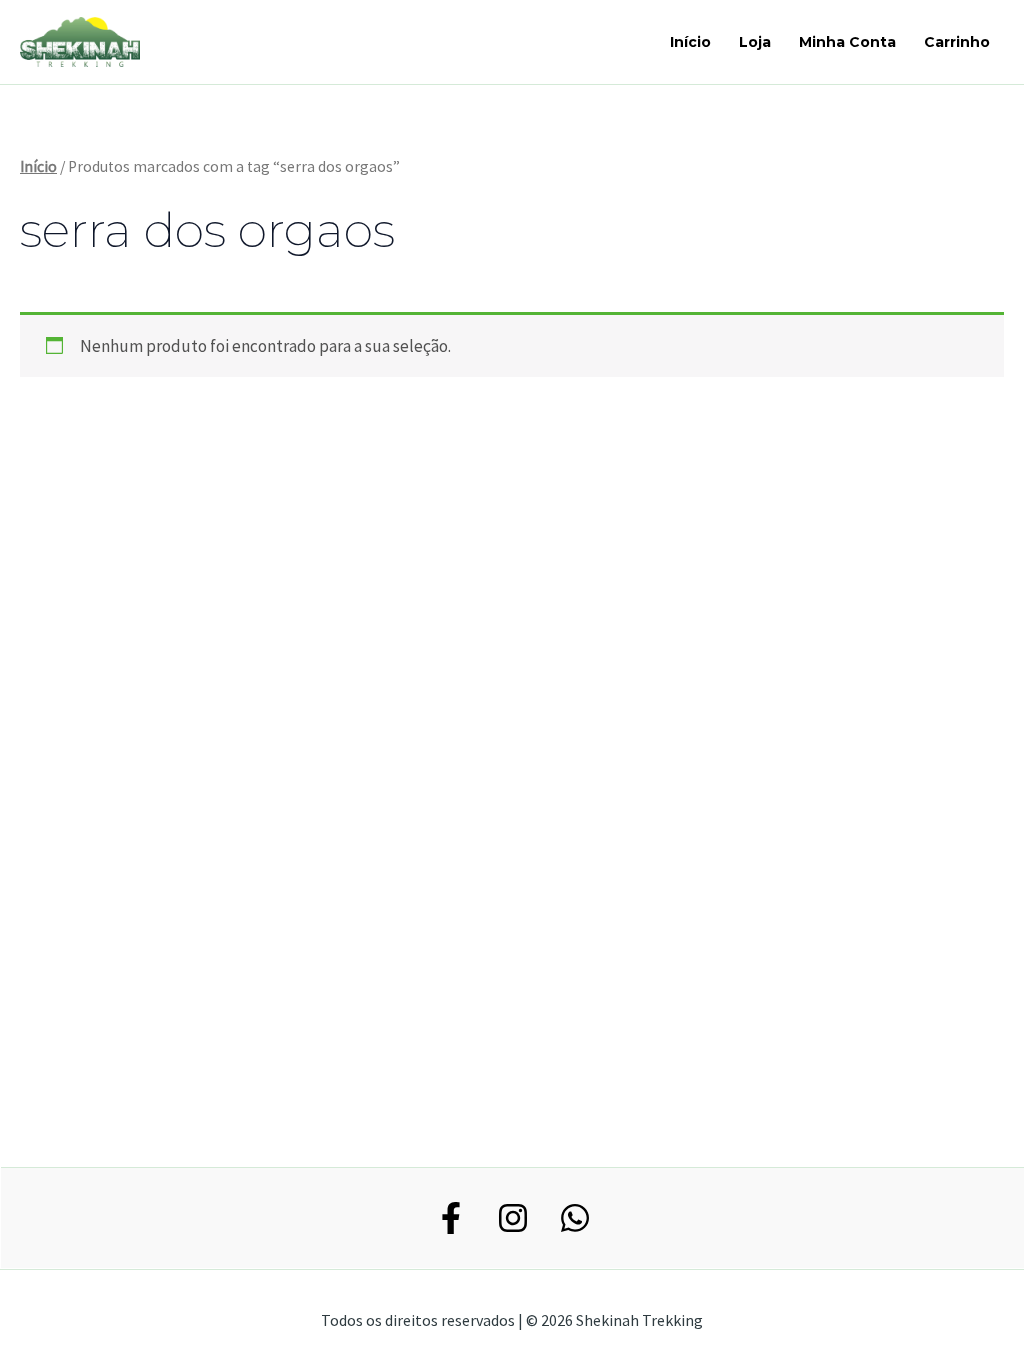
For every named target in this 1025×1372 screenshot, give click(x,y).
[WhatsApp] (575, 1218)
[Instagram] (513, 1218)
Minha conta (847, 42)
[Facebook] (451, 1218)
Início (690, 42)
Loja (755, 42)
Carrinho (957, 42)
